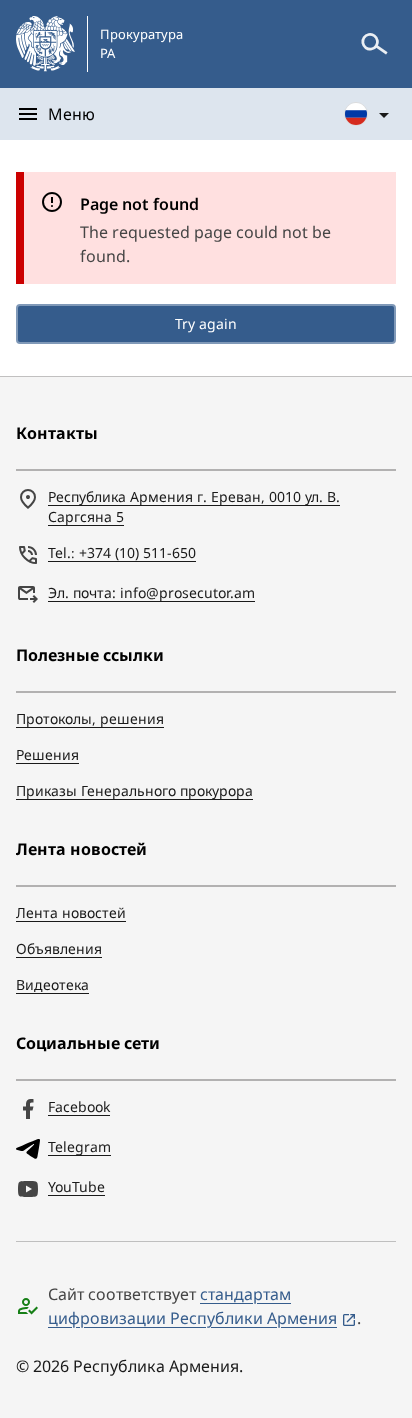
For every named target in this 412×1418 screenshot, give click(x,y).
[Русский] (368, 114)
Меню (71, 114)
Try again (206, 323)
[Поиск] (374, 44)
